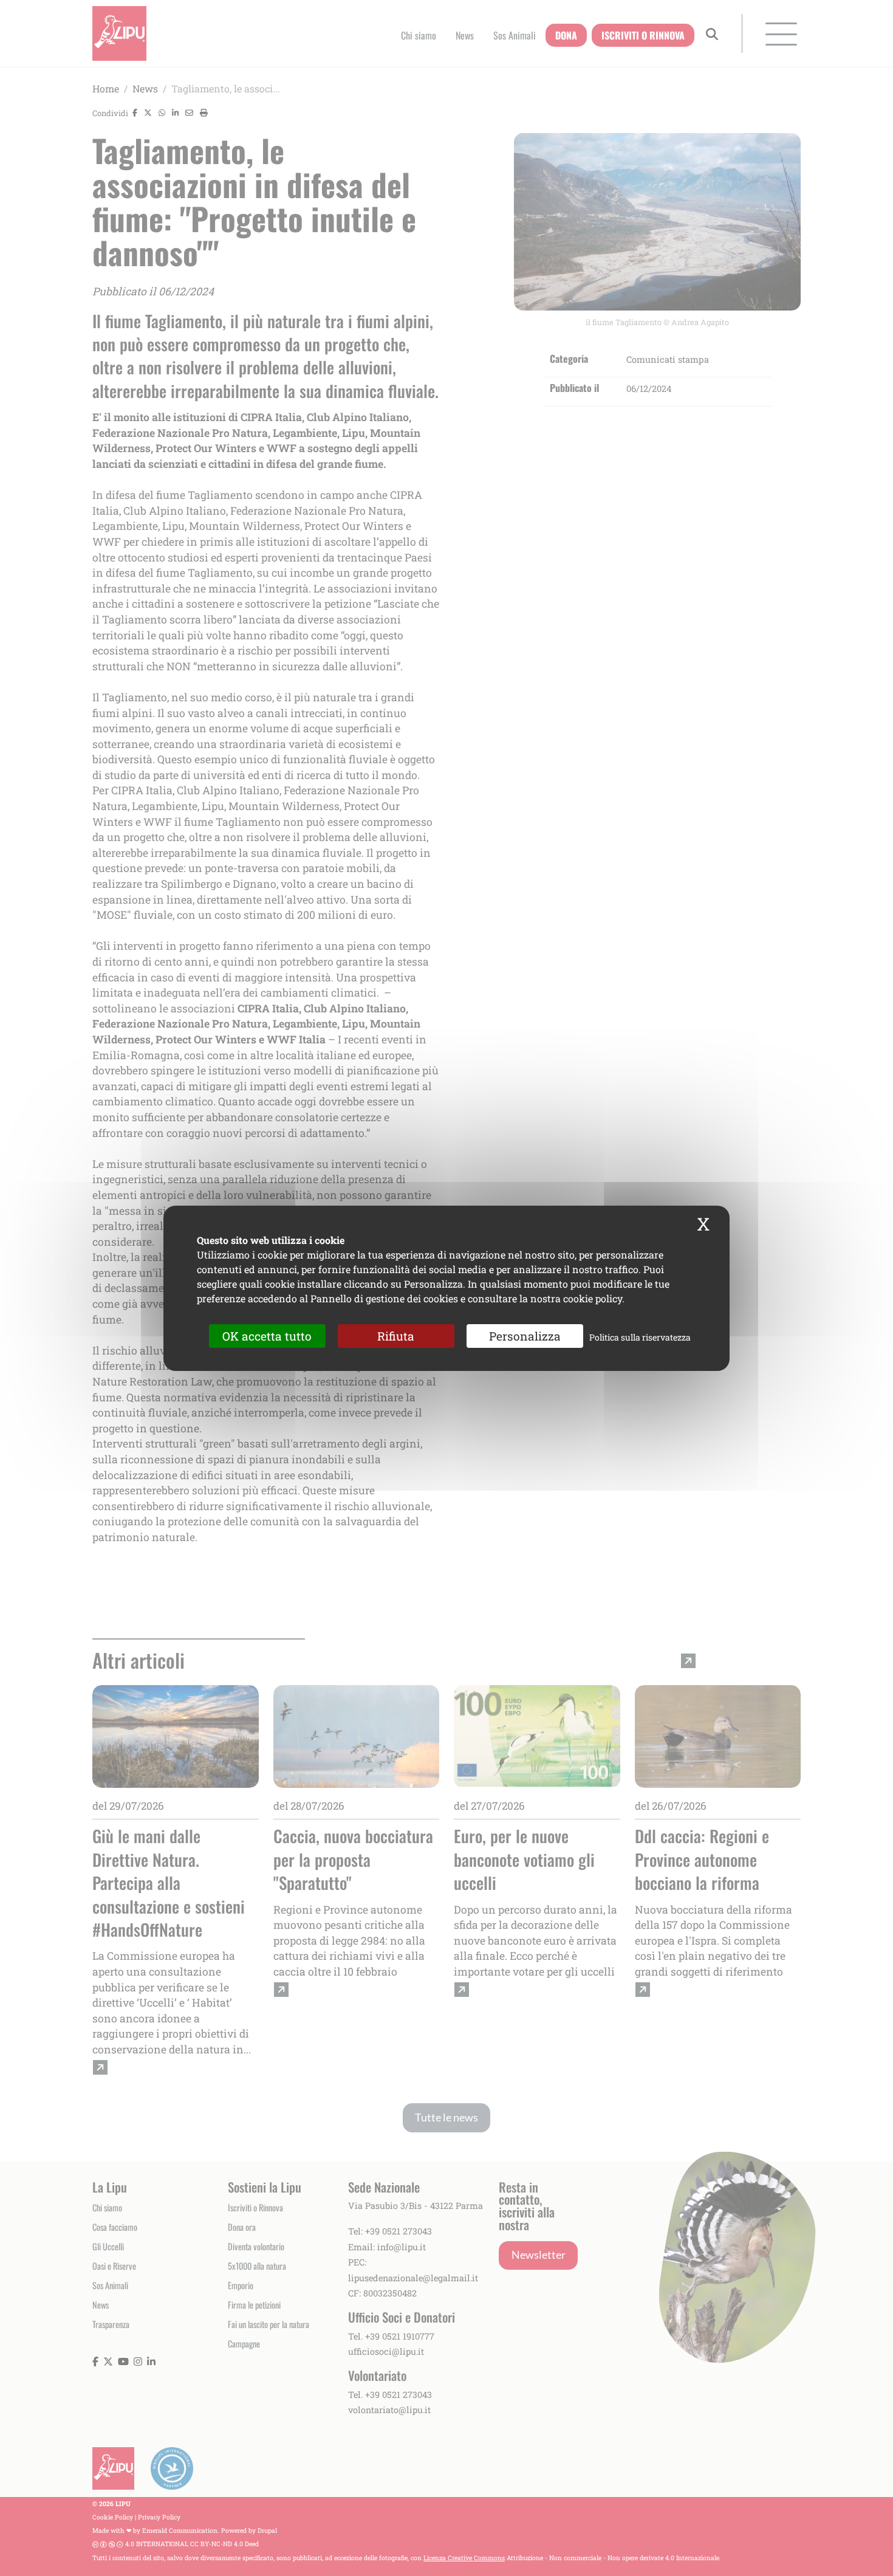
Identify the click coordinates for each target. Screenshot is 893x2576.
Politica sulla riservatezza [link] (640, 1337)
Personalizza (525, 1335)
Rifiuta (396, 1335)
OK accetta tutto (267, 1335)
